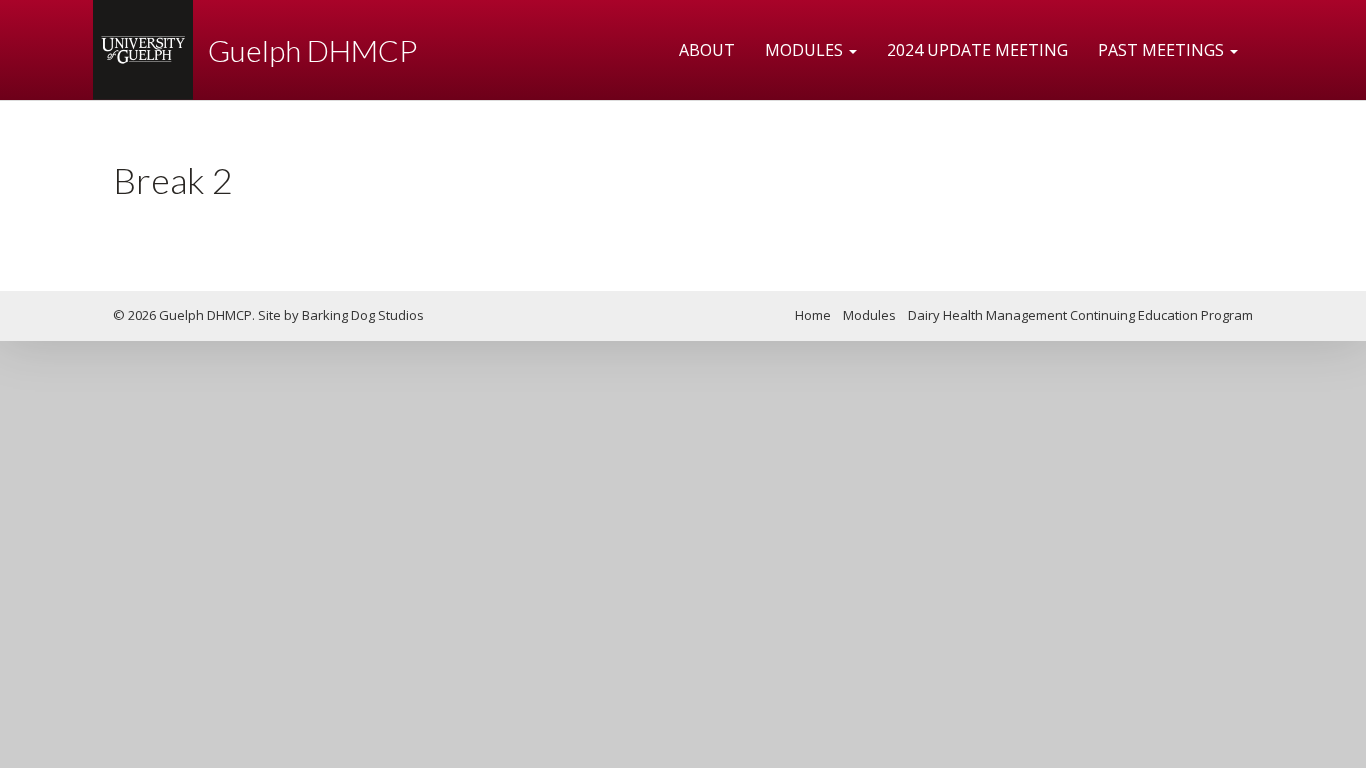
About (707, 50)
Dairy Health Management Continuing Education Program (1080, 315)
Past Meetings (1163, 50)
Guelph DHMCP (312, 50)
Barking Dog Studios (363, 315)
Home (813, 315)
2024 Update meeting (977, 50)
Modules (806, 50)
